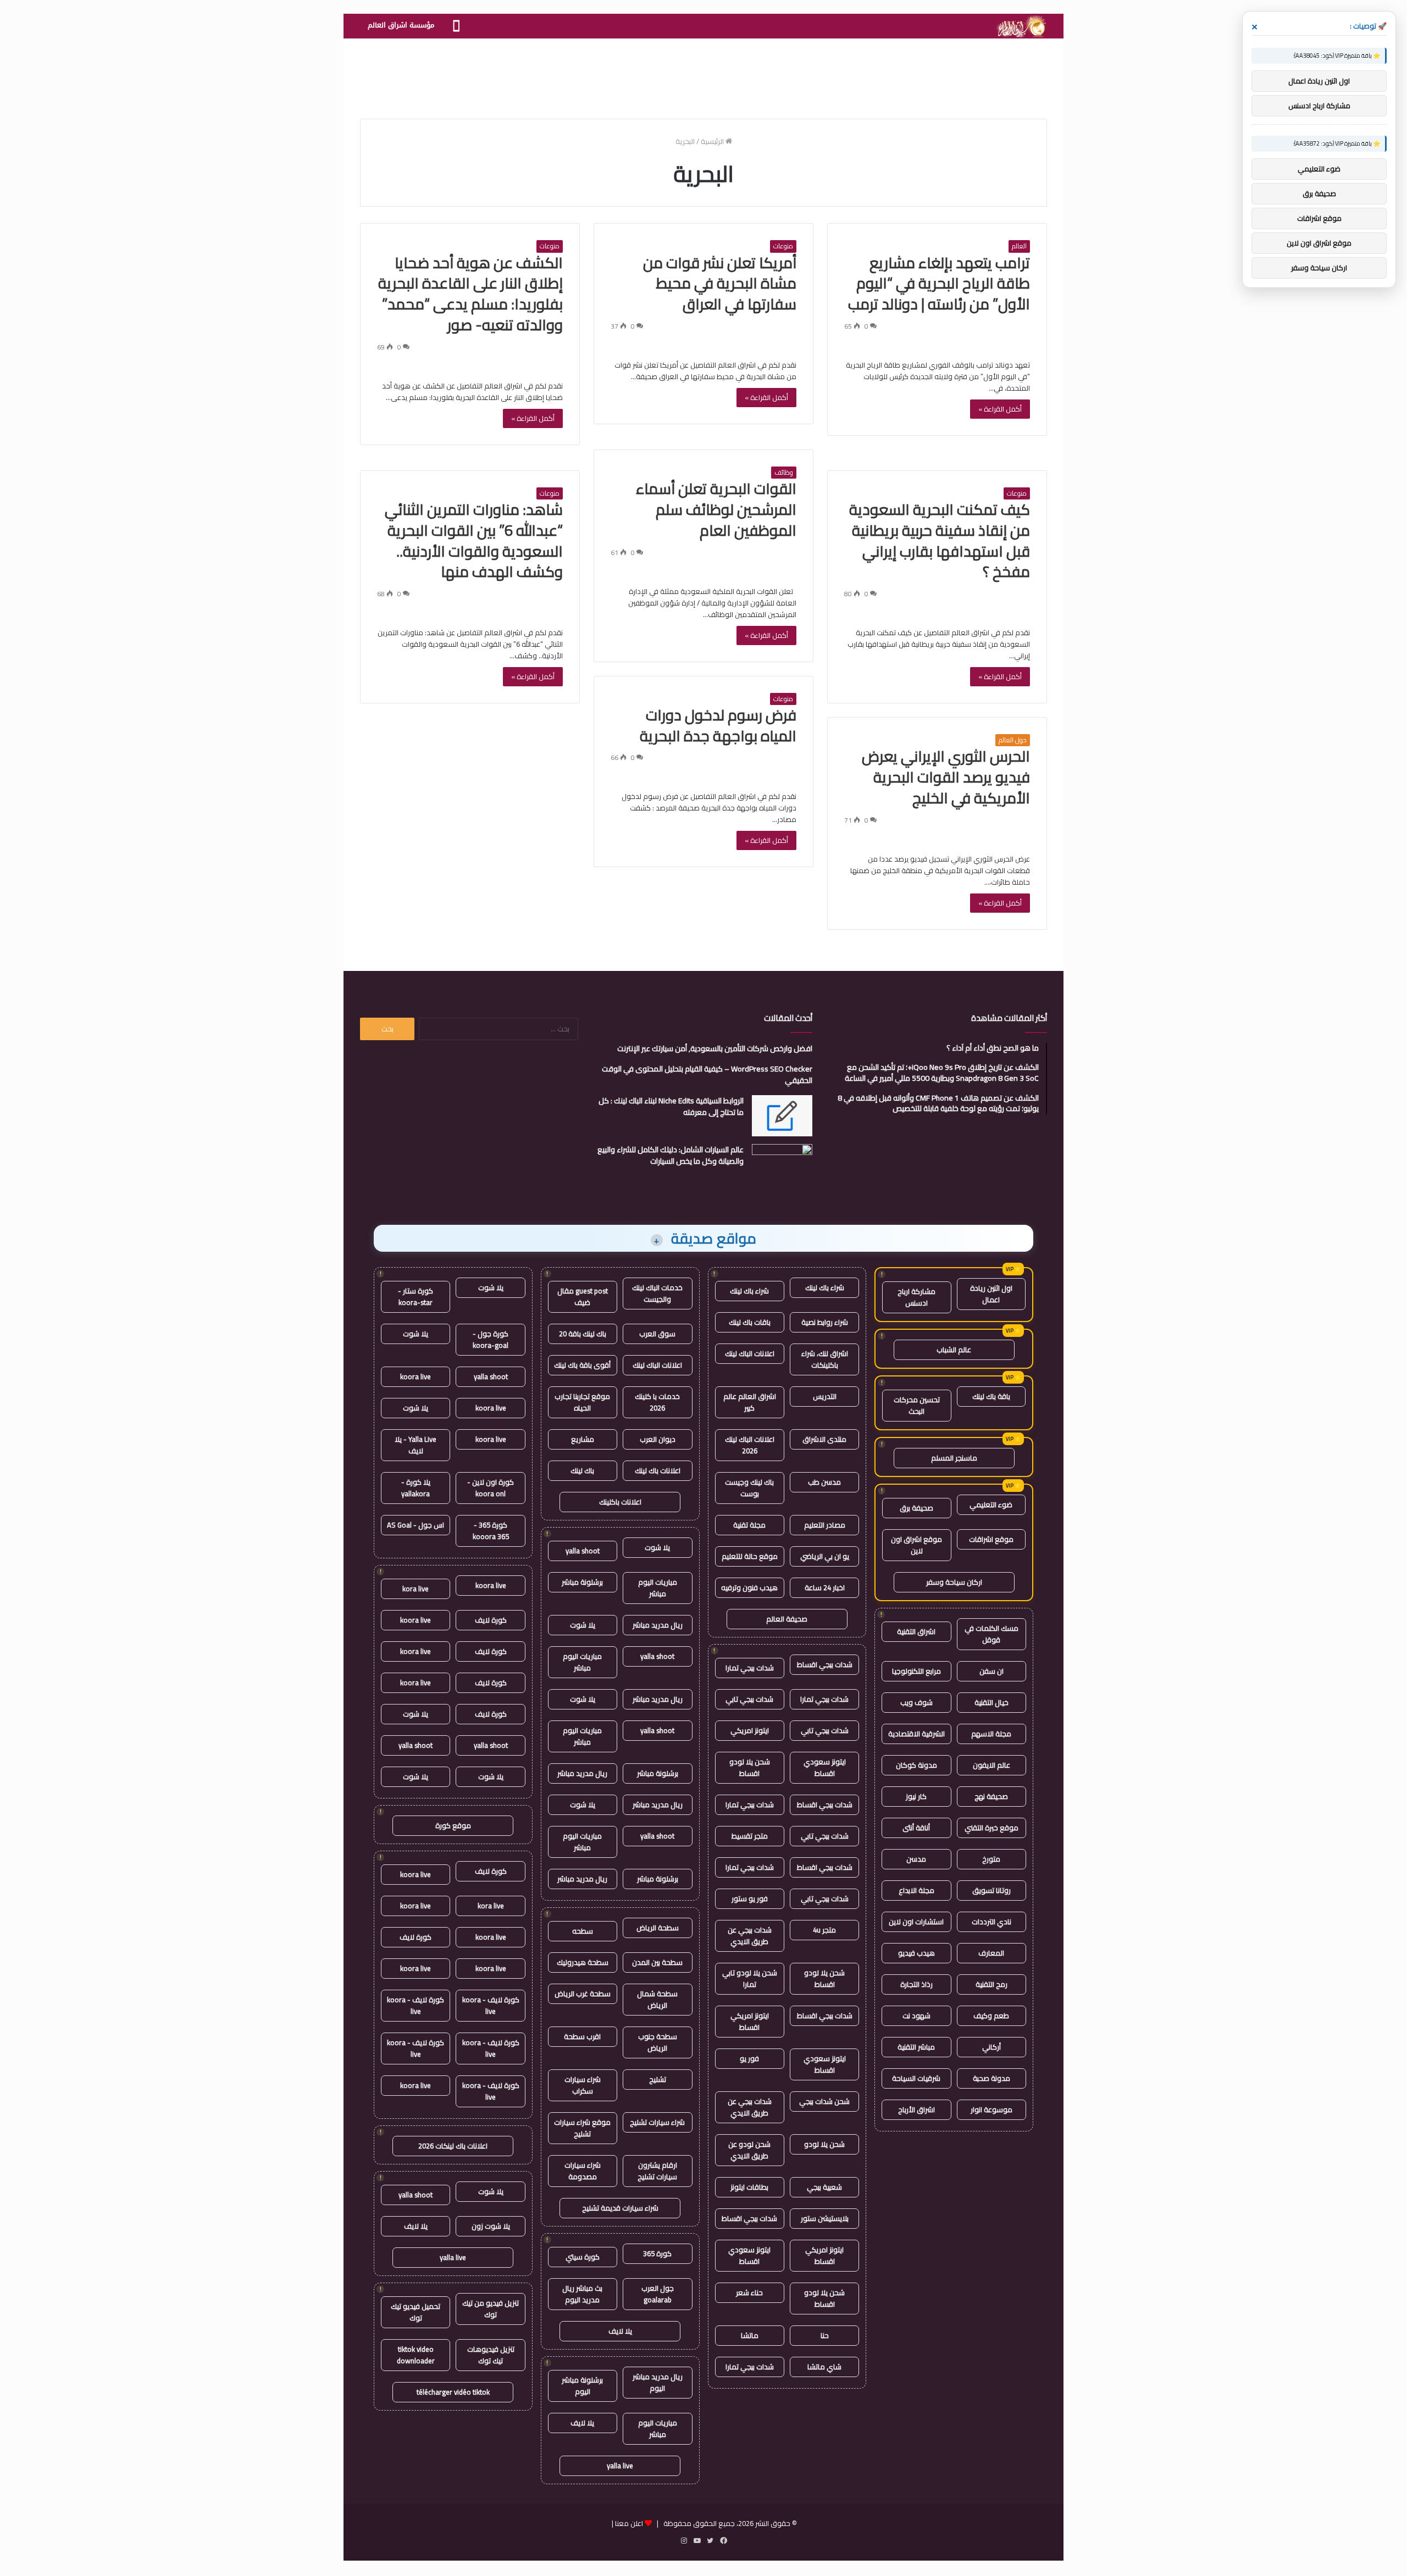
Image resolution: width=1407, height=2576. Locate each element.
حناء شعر (749, 2292)
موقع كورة (453, 1825)
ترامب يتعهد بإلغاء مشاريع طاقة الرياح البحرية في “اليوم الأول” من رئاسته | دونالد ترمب (939, 284)
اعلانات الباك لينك (750, 1353)
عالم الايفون (991, 1765)
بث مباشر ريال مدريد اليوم (582, 2294)
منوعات (783, 246)
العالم (1019, 246)
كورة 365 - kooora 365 (491, 1531)
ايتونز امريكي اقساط (750, 2021)
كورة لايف (491, 1620)
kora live (416, 1589)
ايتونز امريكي (750, 1730)
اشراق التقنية (916, 1631)
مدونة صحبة (991, 2078)
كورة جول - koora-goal (491, 1339)
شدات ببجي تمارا (750, 1668)
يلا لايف (620, 2331)
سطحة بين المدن (657, 1962)
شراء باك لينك (825, 1287)
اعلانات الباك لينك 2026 (750, 1445)
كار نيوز (916, 1796)
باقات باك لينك (750, 1322)
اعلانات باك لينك (658, 1470)
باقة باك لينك (991, 1396)
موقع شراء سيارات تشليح (582, 2128)
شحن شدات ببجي (824, 2101)
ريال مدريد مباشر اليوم (658, 2382)
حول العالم (1013, 740)
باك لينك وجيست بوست (749, 1488)
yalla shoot (583, 1551)
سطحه (583, 1931)
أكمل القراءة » (1000, 409)
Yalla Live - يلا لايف (416, 1445)
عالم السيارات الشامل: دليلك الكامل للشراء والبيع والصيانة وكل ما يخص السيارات (671, 1155)
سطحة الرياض (658, 1928)
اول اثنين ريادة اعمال (991, 1294)
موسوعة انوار (991, 2109)
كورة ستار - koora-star (416, 1297)
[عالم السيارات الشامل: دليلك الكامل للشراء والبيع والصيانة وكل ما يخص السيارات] (782, 1165)
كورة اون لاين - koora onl (491, 1488)
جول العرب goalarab (658, 2294)
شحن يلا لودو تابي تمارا (750, 1978)
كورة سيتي (583, 2257)
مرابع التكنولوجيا (916, 1671)
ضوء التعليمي (991, 1504)
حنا (825, 2335)
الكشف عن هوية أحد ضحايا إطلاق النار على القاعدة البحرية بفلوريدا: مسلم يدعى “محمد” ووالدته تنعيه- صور (470, 294)
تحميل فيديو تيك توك (416, 2312)
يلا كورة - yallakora (416, 1488)
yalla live (620, 2466)
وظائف (784, 473)
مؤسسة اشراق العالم (401, 25)
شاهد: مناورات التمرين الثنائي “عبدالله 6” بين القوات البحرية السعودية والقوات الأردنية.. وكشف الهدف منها (474, 540)
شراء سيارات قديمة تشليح (620, 2208)
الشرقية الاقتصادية (916, 1734)
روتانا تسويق (991, 1890)
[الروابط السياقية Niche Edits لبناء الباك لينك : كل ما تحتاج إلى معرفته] (782, 1116)
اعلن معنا (629, 2523)
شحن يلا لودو (824, 2144)
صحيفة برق (916, 1508)
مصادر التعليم (825, 1525)
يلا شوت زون (491, 2226)
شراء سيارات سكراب (583, 2085)
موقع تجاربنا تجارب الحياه (582, 1402)
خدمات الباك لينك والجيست (657, 1293)
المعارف (991, 1953)
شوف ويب (916, 1702)
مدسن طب (824, 1482)
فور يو (749, 2058)
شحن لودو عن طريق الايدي (749, 2150)
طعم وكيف (991, 2016)
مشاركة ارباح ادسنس (916, 1297)
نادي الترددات (991, 1922)
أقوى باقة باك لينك (582, 1365)
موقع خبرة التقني (991, 1828)
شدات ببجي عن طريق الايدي (750, 1936)
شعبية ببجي (824, 2187)
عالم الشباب (954, 1350)
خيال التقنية (991, 1702)
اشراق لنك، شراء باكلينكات (825, 1359)
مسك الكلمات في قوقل (991, 1634)
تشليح (658, 2079)
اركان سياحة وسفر (954, 1582)
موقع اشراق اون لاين (916, 1545)
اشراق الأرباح (916, 2109)
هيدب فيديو (916, 1953)
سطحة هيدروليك (583, 1962)
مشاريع (583, 1439)
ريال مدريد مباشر (658, 1625)
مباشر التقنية (916, 2047)
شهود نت (916, 2016)
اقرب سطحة (582, 2036)
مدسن (916, 1859)
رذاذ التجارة (916, 1984)
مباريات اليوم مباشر (658, 1588)
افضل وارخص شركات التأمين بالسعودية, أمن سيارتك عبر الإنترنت (715, 1048)
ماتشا (750, 2335)
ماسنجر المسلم (954, 1458)
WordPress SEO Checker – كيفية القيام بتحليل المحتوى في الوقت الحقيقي (707, 1075)
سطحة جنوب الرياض (658, 2042)
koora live (416, 1376)
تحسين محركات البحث (917, 1405)
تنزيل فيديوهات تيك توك (491, 2355)
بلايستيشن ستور (825, 2218)
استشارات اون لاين (916, 1922)
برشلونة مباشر (582, 1582)
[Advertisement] (703, 74)
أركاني (991, 2047)
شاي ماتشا (824, 2367)
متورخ (991, 1859)
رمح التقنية (991, 1984)
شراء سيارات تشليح (657, 2122)
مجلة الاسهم (991, 1734)
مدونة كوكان (916, 1765)
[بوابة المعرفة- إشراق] (1021, 26)
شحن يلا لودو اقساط (750, 1767)
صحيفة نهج (991, 1796)
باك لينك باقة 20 (583, 1334)
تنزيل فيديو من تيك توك (491, 2309)
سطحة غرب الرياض (583, 1994)
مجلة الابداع (916, 1890)
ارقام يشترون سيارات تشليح (657, 2171)
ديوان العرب (658, 1439)
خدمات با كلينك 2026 (657, 1402)
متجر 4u (824, 1930)
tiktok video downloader (416, 2355)
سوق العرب (657, 1334)
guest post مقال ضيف (583, 1297)
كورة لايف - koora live (491, 2005)
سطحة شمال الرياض (657, 1999)
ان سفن (991, 1671)
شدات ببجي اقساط (825, 1664)
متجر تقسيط (750, 1836)
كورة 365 (657, 2253)
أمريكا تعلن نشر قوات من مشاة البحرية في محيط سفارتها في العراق (720, 284)
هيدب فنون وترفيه (749, 1587)
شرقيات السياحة (916, 2078)
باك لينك (582, 1470)
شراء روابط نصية (825, 1322)
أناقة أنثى (916, 1828)
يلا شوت (657, 1547)
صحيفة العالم (787, 1619)
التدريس (825, 1396)
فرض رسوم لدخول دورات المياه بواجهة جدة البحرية (718, 725)
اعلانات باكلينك (620, 1502)
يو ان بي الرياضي (825, 1556)
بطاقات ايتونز (749, 2187)
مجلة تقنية (749, 1525)
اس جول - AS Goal (416, 1525)
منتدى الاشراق (824, 1439)
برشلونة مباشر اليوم (582, 2386)
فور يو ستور (750, 1898)
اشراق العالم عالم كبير (750, 1402)
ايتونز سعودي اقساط (825, 1767)
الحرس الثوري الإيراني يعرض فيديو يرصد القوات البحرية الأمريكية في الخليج (946, 777)
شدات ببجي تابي (749, 1699)
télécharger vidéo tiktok (453, 2392)
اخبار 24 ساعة (825, 1587)
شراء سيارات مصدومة (583, 2171)
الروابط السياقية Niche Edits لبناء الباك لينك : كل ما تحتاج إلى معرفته (671, 1106)
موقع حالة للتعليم (750, 1556)
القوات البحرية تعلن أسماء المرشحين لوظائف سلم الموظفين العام (716, 509)
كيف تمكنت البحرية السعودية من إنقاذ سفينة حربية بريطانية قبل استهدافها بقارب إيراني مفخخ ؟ (940, 540)
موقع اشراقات (991, 1539)
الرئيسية (713, 141)
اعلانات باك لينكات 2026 (453, 2146)
